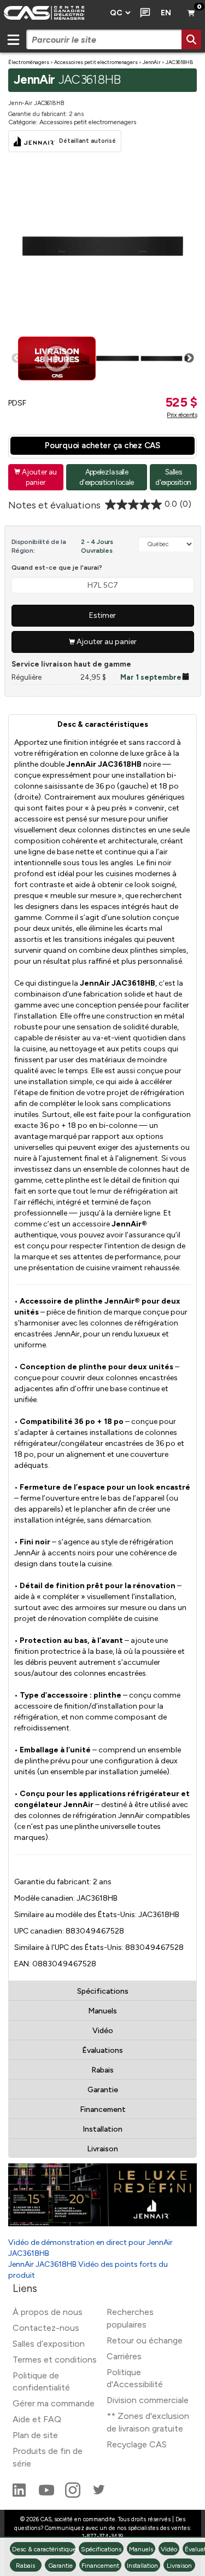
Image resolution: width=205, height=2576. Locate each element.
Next (189, 358)
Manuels (102, 2011)
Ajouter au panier (36, 477)
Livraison (102, 2149)
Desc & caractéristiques (103, 724)
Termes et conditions (55, 2360)
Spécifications (103, 1991)
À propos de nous (48, 2312)
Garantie (103, 2090)
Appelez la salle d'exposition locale (106, 477)
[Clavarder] (143, 13)
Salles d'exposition (173, 477)
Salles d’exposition (49, 2344)
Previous (16, 358)
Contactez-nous (46, 2328)
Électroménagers (29, 62)
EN (166, 13)
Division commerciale (148, 2400)
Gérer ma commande (54, 2403)
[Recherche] (191, 39)
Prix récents (182, 415)
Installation (102, 2129)
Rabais (102, 2070)
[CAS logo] (52, 13)
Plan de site (35, 2435)
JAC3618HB (179, 62)
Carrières (124, 2356)
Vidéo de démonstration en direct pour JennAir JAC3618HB (90, 2248)
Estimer (102, 615)
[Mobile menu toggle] (13, 39)
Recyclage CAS (137, 2444)
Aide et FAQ (37, 2419)
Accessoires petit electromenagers (96, 62)
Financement (103, 2109)
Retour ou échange (145, 2340)
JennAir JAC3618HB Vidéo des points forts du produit (88, 2270)
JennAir (152, 62)
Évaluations (102, 2050)
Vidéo (103, 2031)
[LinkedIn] (20, 2495)
